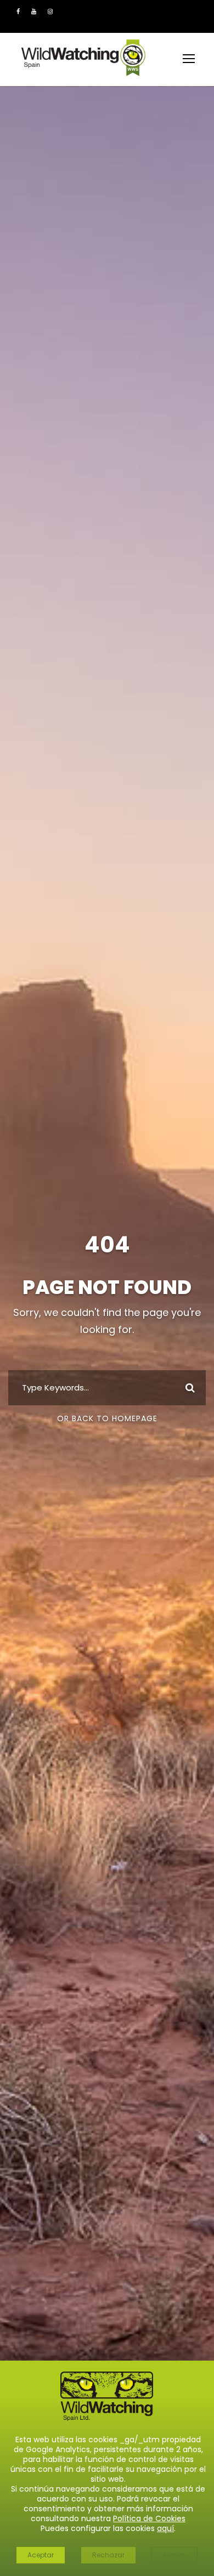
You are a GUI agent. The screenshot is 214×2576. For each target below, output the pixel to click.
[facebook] (18, 12)
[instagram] (50, 12)
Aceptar (41, 2555)
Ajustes (174, 2555)
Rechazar (108, 2555)
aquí (165, 2528)
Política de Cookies (149, 2518)
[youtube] (34, 12)
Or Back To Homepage (107, 1418)
